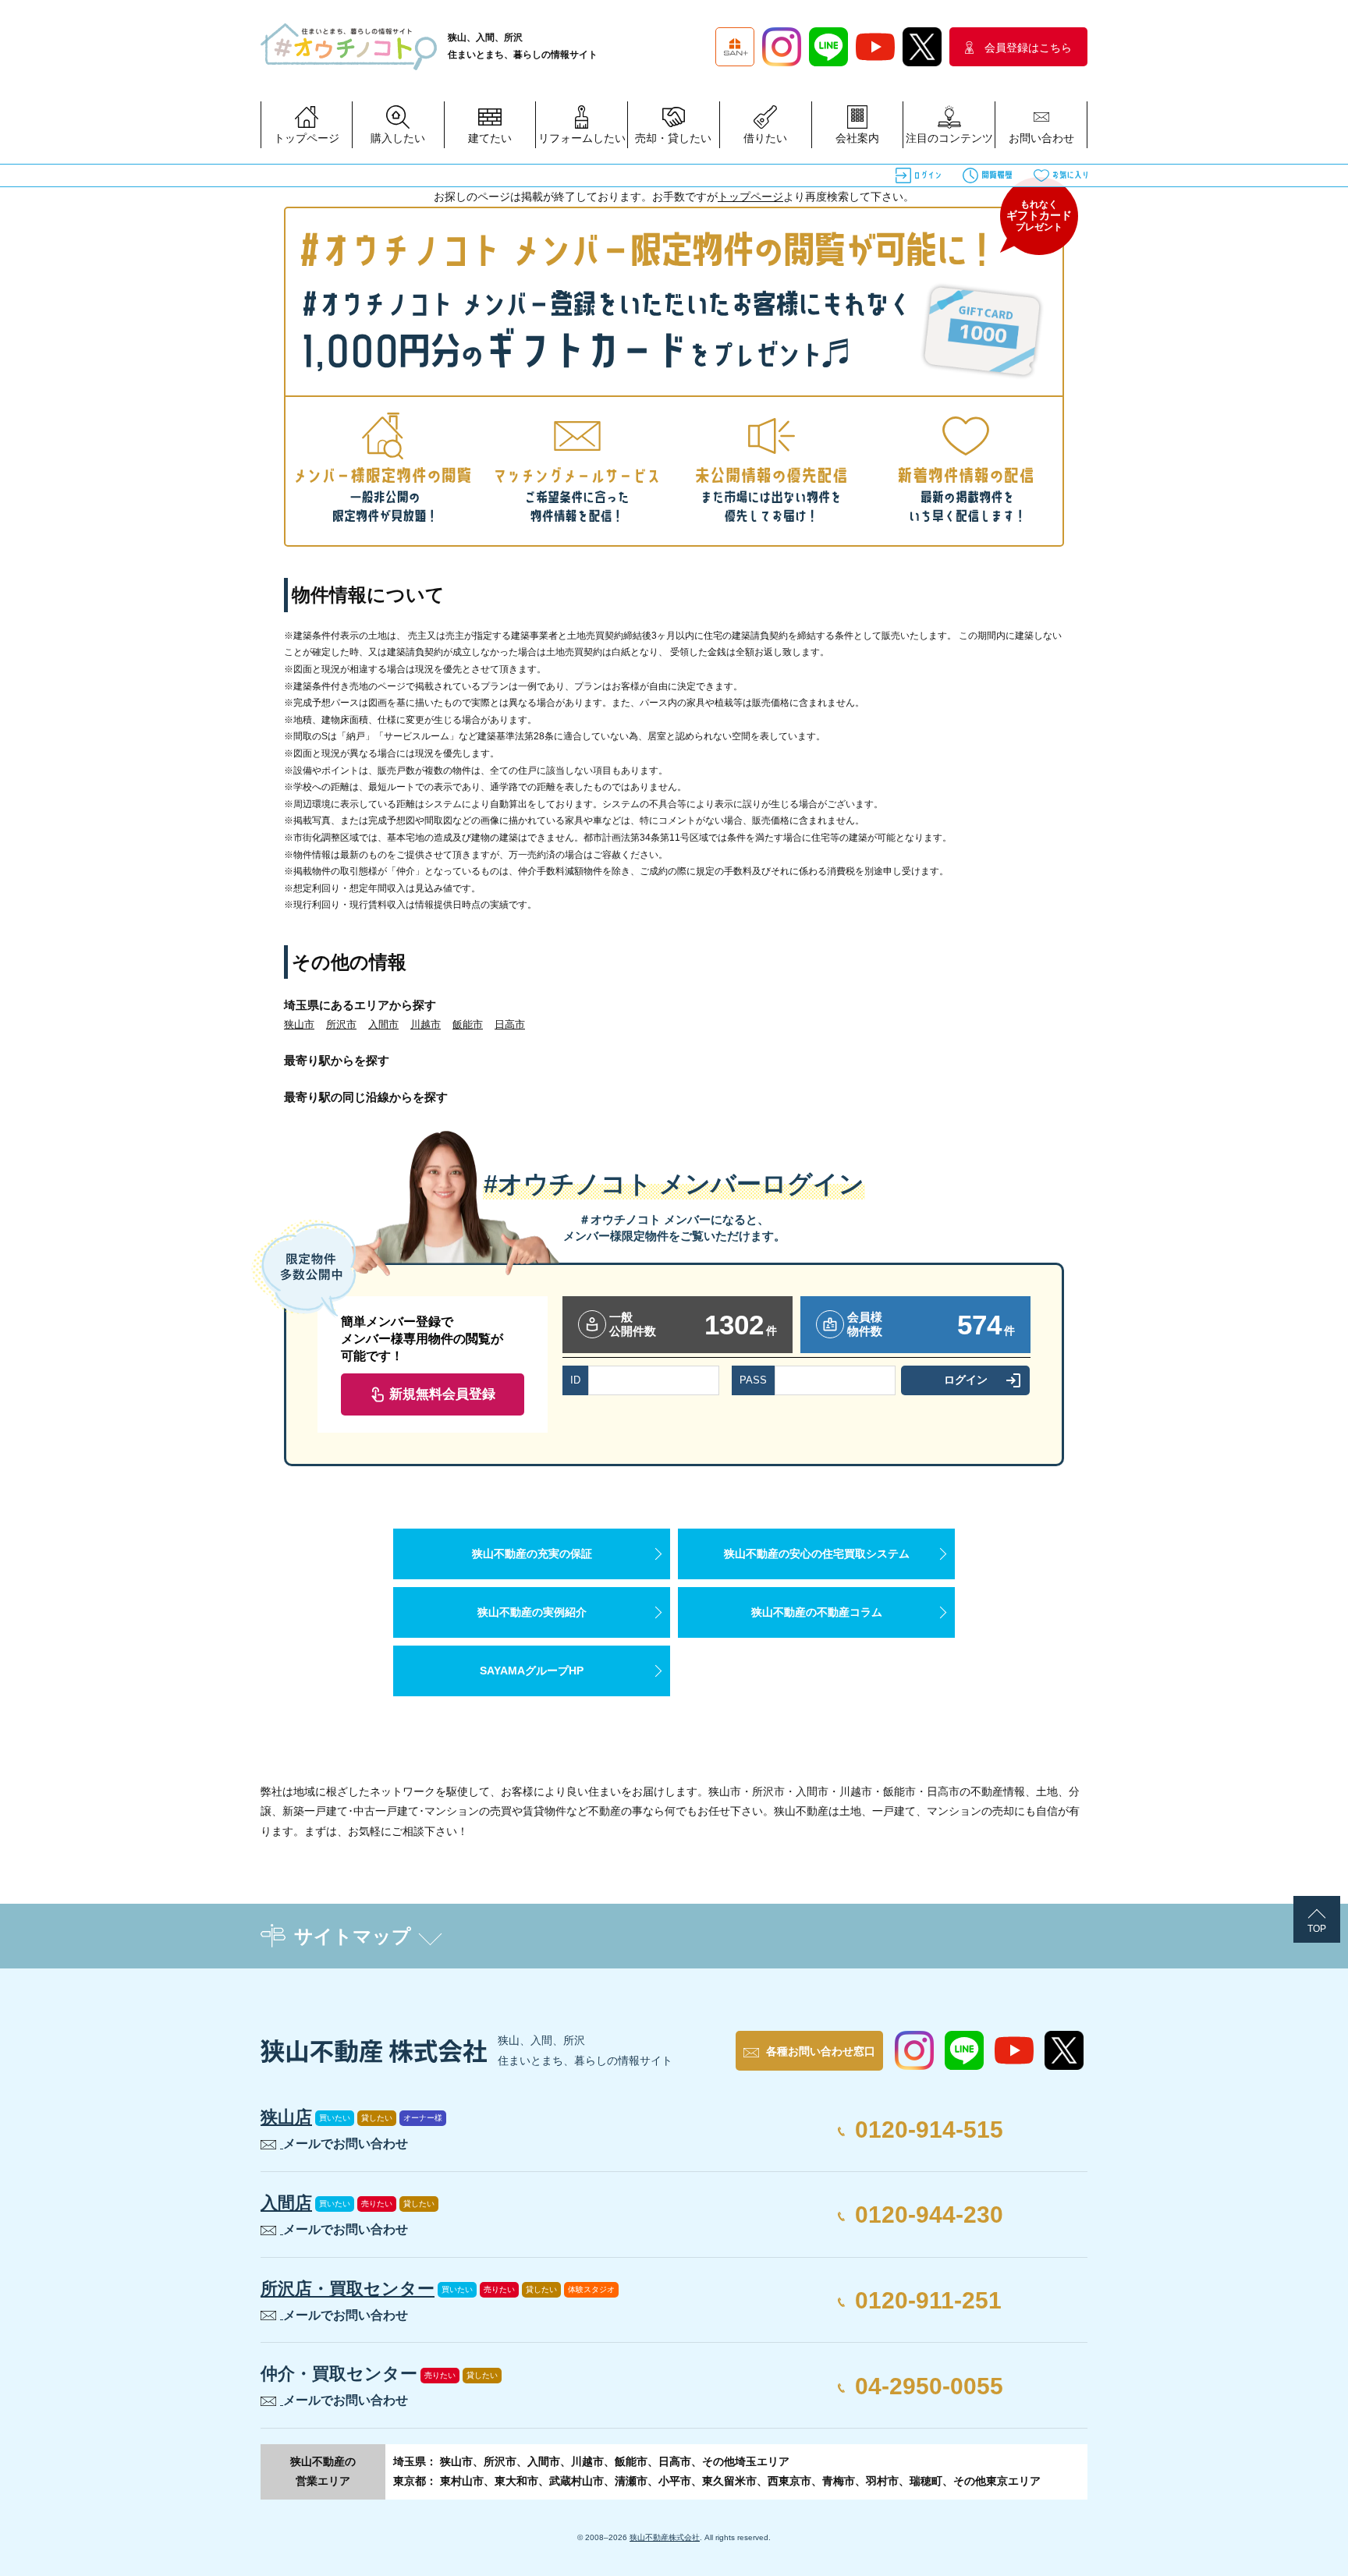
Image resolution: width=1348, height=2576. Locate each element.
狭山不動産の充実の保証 (532, 1554)
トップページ (750, 197)
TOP (1317, 1929)
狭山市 (299, 1024)
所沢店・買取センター (348, 2289)
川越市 (426, 1024)
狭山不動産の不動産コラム (817, 1612)
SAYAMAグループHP (532, 1671)
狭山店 (286, 2117)
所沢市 (341, 1024)
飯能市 (468, 1024)
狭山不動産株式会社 (665, 2537)
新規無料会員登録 (442, 1394)
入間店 (286, 2203)
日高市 (510, 1024)
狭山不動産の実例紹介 (532, 1612)
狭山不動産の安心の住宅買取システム (817, 1554)
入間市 (383, 1024)
